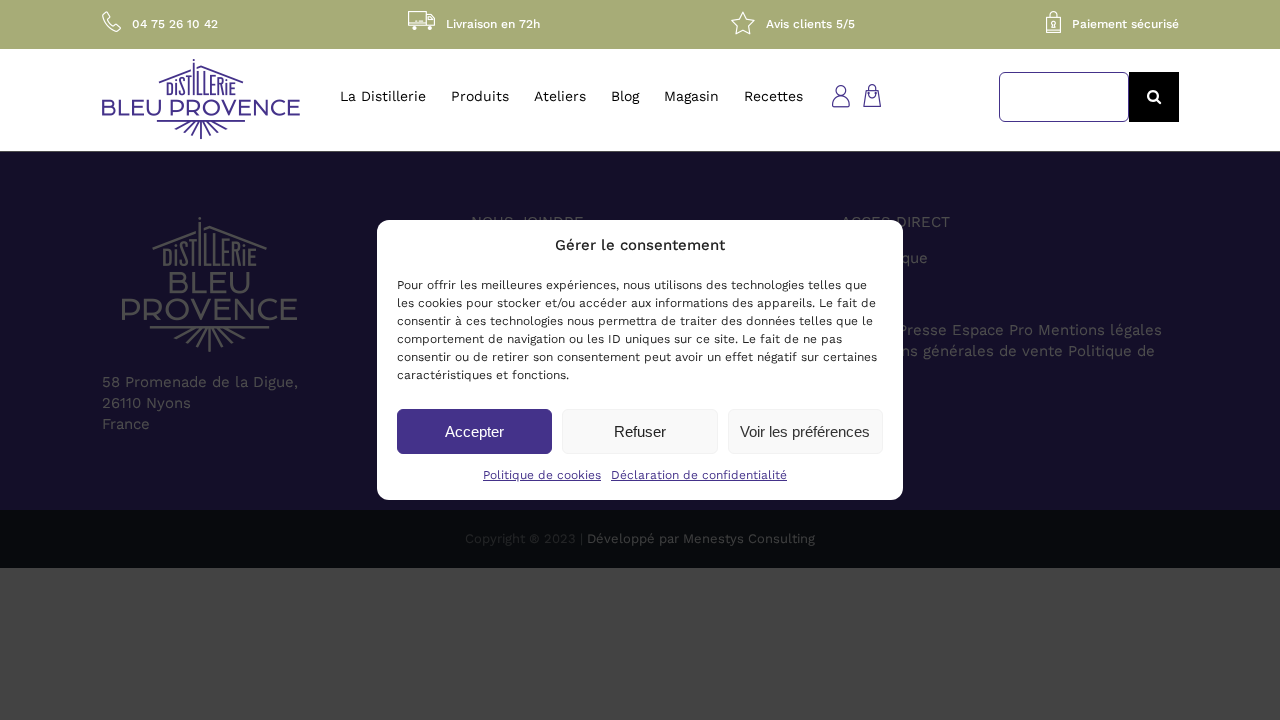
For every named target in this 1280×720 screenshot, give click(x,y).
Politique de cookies (542, 475)
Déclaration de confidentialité (699, 475)
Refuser (640, 431)
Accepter (474, 431)
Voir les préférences (805, 431)
